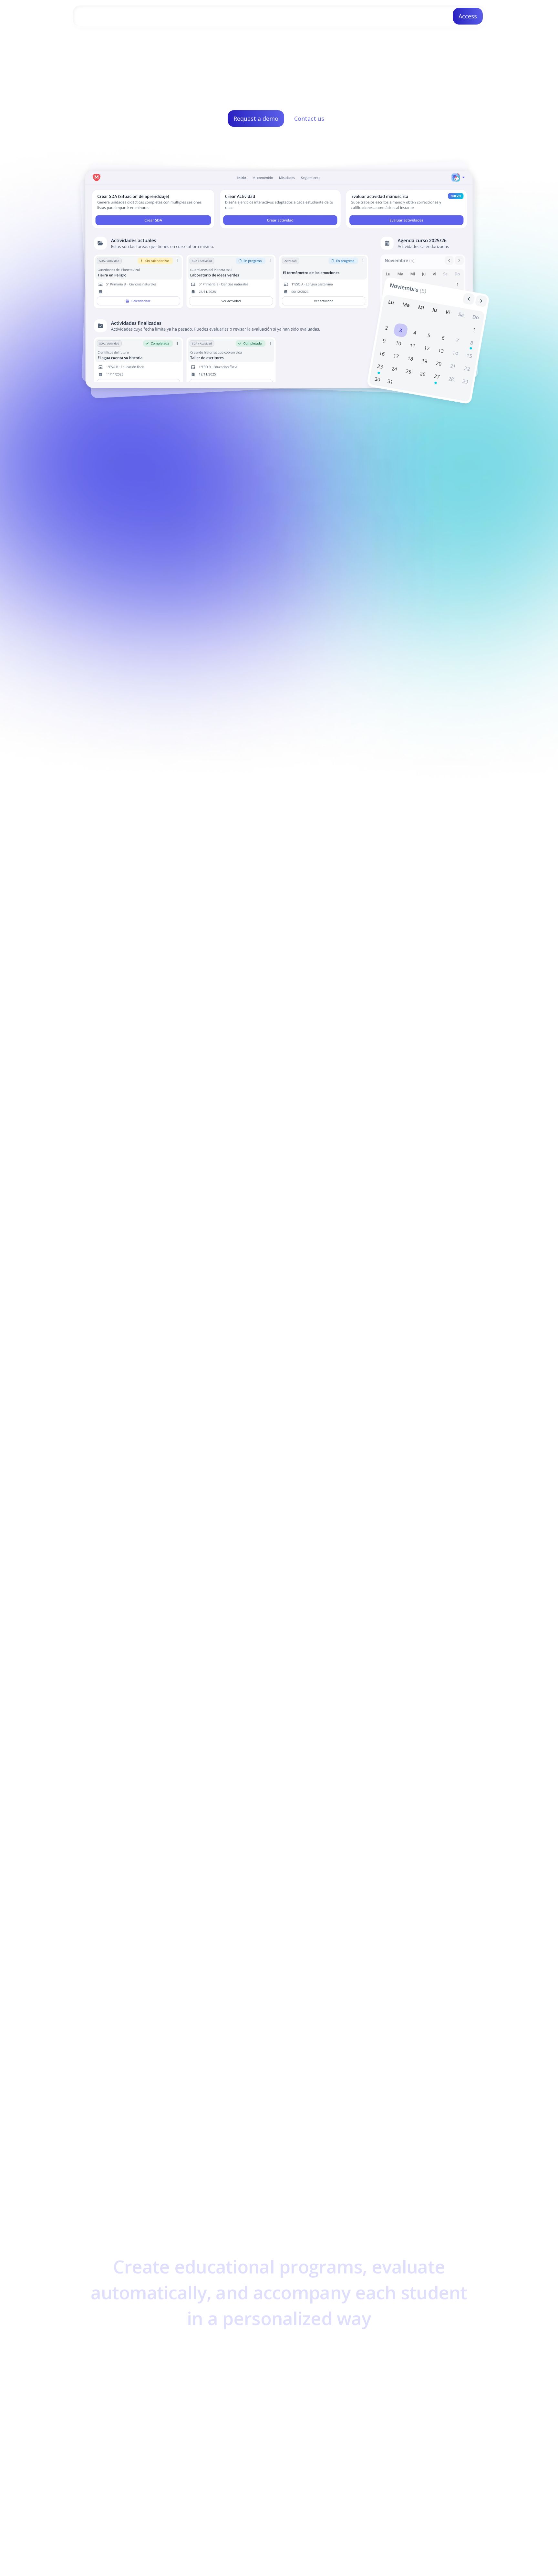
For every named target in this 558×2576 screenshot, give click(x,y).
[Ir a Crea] (193, 2515)
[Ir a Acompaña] (453, 2515)
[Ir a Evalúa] (322, 2515)
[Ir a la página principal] (101, 16)
